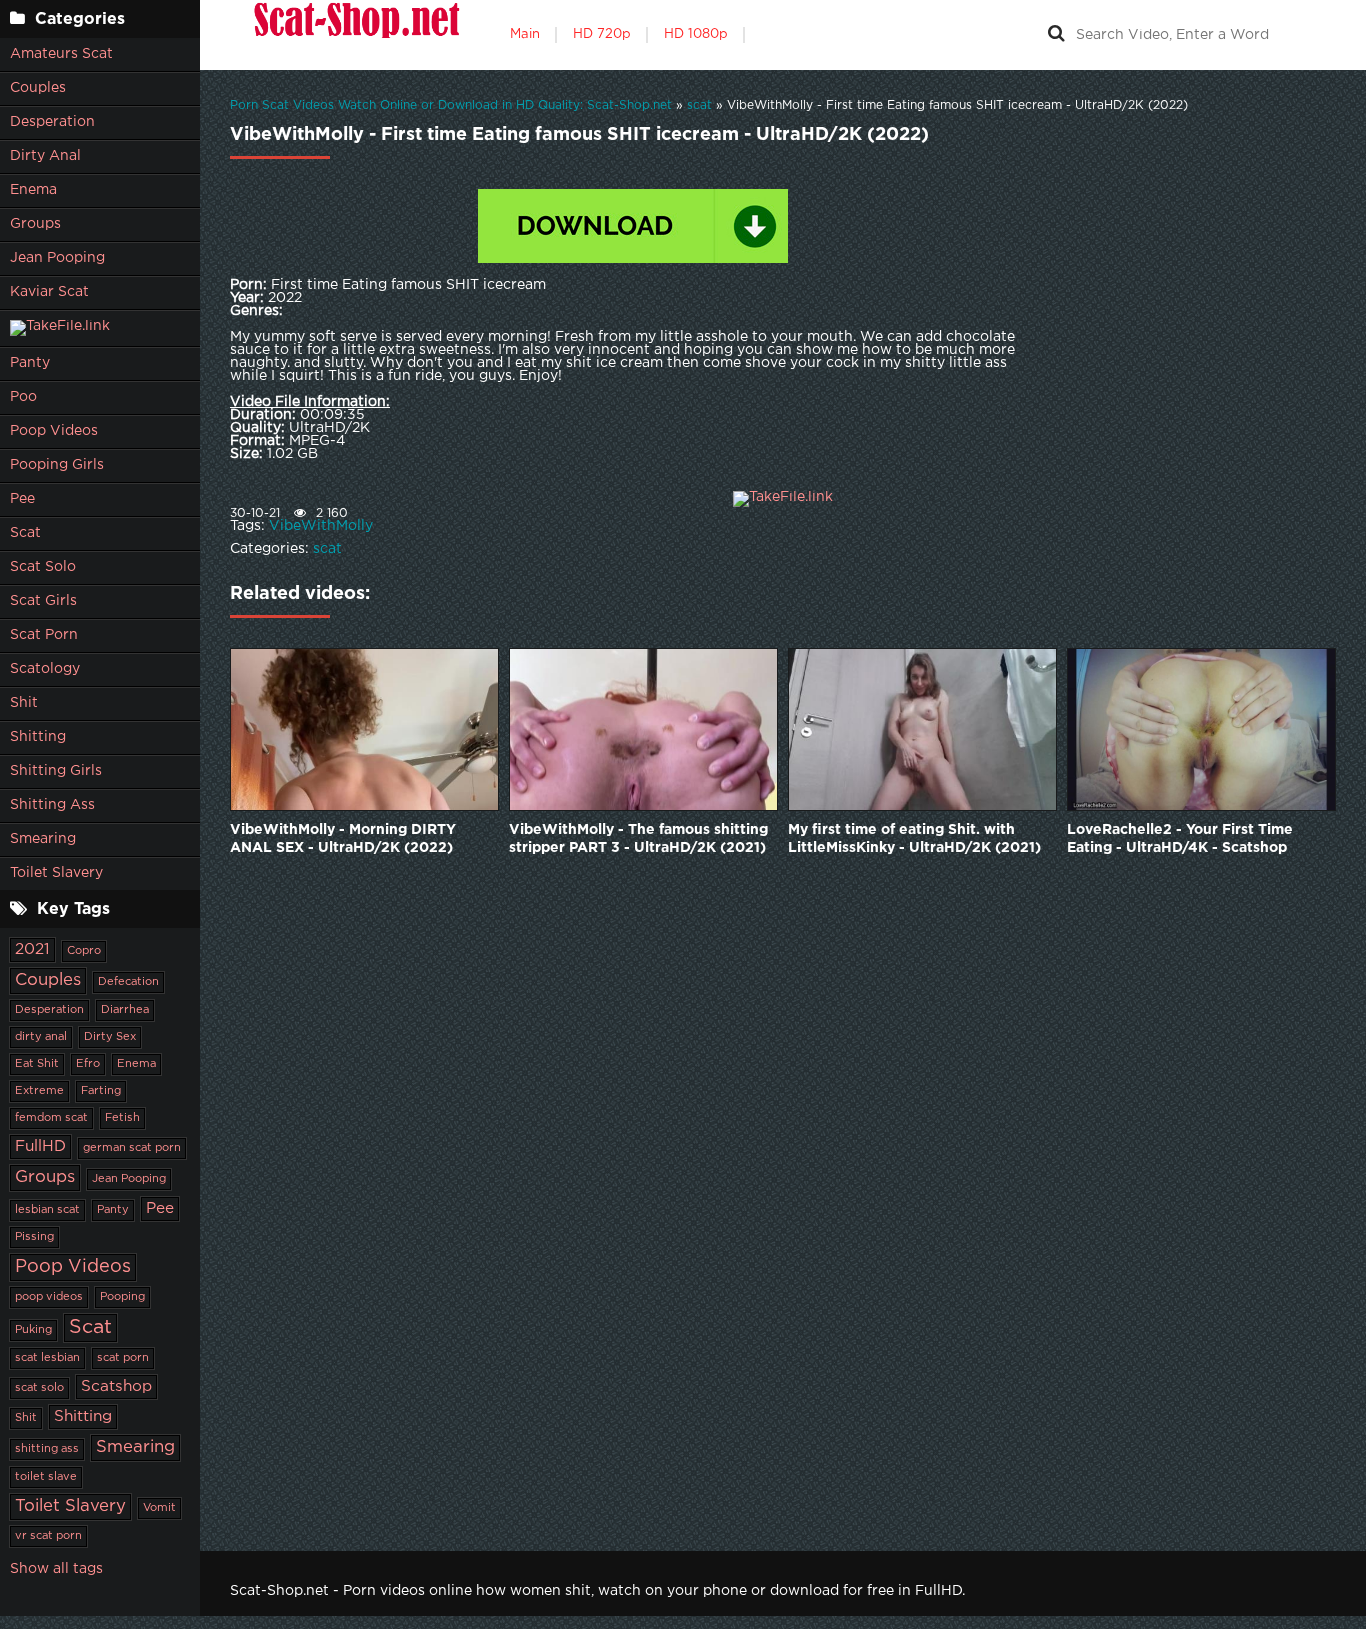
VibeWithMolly (321, 526)
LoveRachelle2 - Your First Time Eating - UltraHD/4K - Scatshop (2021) (1180, 840)
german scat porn (132, 1148)
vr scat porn (48, 1536)
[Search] (1056, 35)
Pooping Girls (57, 465)
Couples (38, 88)
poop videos (49, 1297)
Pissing (34, 1237)
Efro (88, 1064)
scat (327, 549)
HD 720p (602, 34)
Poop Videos (54, 431)
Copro (84, 951)
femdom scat (51, 1118)
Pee (22, 499)
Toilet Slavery (56, 873)
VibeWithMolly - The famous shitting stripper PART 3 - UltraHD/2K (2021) (638, 839)
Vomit (159, 1508)
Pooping (122, 1297)
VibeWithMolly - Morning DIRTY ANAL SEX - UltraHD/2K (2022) (343, 839)
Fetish (122, 1118)
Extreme (39, 1091)
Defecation (128, 982)
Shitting (38, 737)
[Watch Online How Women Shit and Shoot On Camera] (355, 35)
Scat (25, 533)
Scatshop (116, 1386)
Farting (101, 1091)
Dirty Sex (110, 1037)
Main (525, 34)
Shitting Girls (56, 771)
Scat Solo (43, 567)
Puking (33, 1330)
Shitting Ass (52, 805)
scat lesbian (47, 1358)
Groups (35, 224)
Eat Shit (37, 1064)
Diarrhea (125, 1010)
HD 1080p (696, 34)
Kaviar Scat (49, 292)
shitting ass (47, 1449)
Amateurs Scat (61, 54)
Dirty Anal (45, 156)
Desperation (52, 122)
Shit (24, 703)
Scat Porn (44, 635)
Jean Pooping (57, 258)
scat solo (39, 1388)
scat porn (123, 1358)
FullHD (40, 1146)
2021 (32, 949)
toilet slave (46, 1477)
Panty (30, 363)
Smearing (43, 839)
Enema (33, 190)
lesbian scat (47, 1210)
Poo (23, 397)
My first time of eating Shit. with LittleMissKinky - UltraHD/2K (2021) (914, 839)
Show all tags (56, 1569)
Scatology (45, 669)
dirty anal (41, 1037)
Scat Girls (43, 601)
